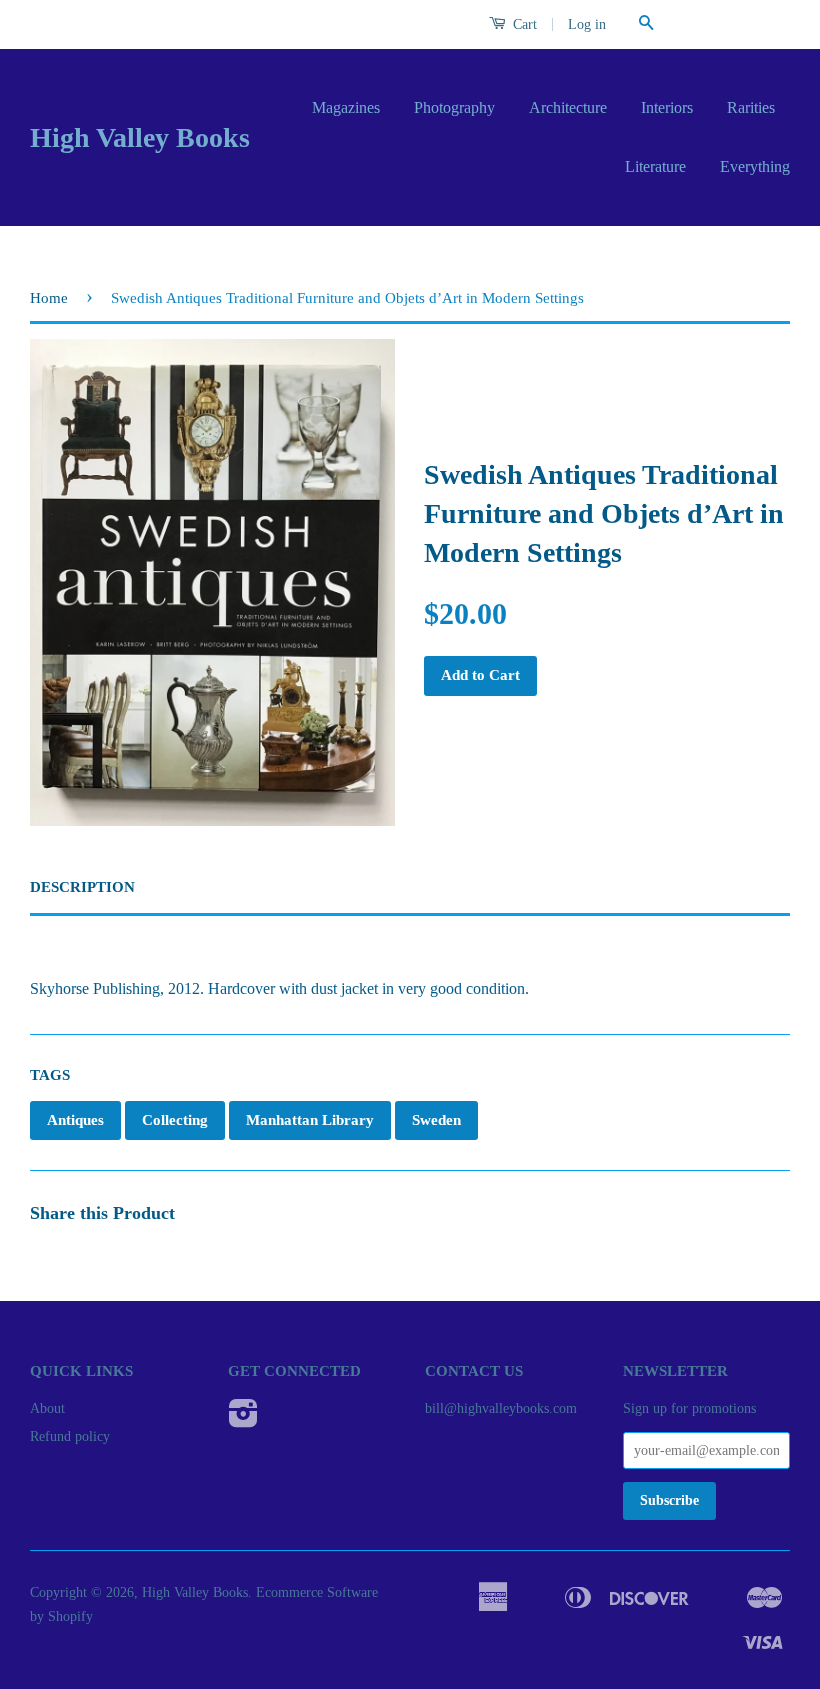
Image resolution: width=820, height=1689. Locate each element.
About (47, 1408)
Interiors (667, 107)
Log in (587, 24)
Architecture (568, 107)
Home (49, 298)
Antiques (75, 1120)
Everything (755, 166)
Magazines (346, 107)
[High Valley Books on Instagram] (243, 1420)
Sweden (436, 1120)
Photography (454, 107)
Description (82, 887)
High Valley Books (140, 137)
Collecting (175, 1120)
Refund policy (70, 1436)
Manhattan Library (310, 1120)
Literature (655, 166)
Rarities (751, 107)
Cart (523, 24)
